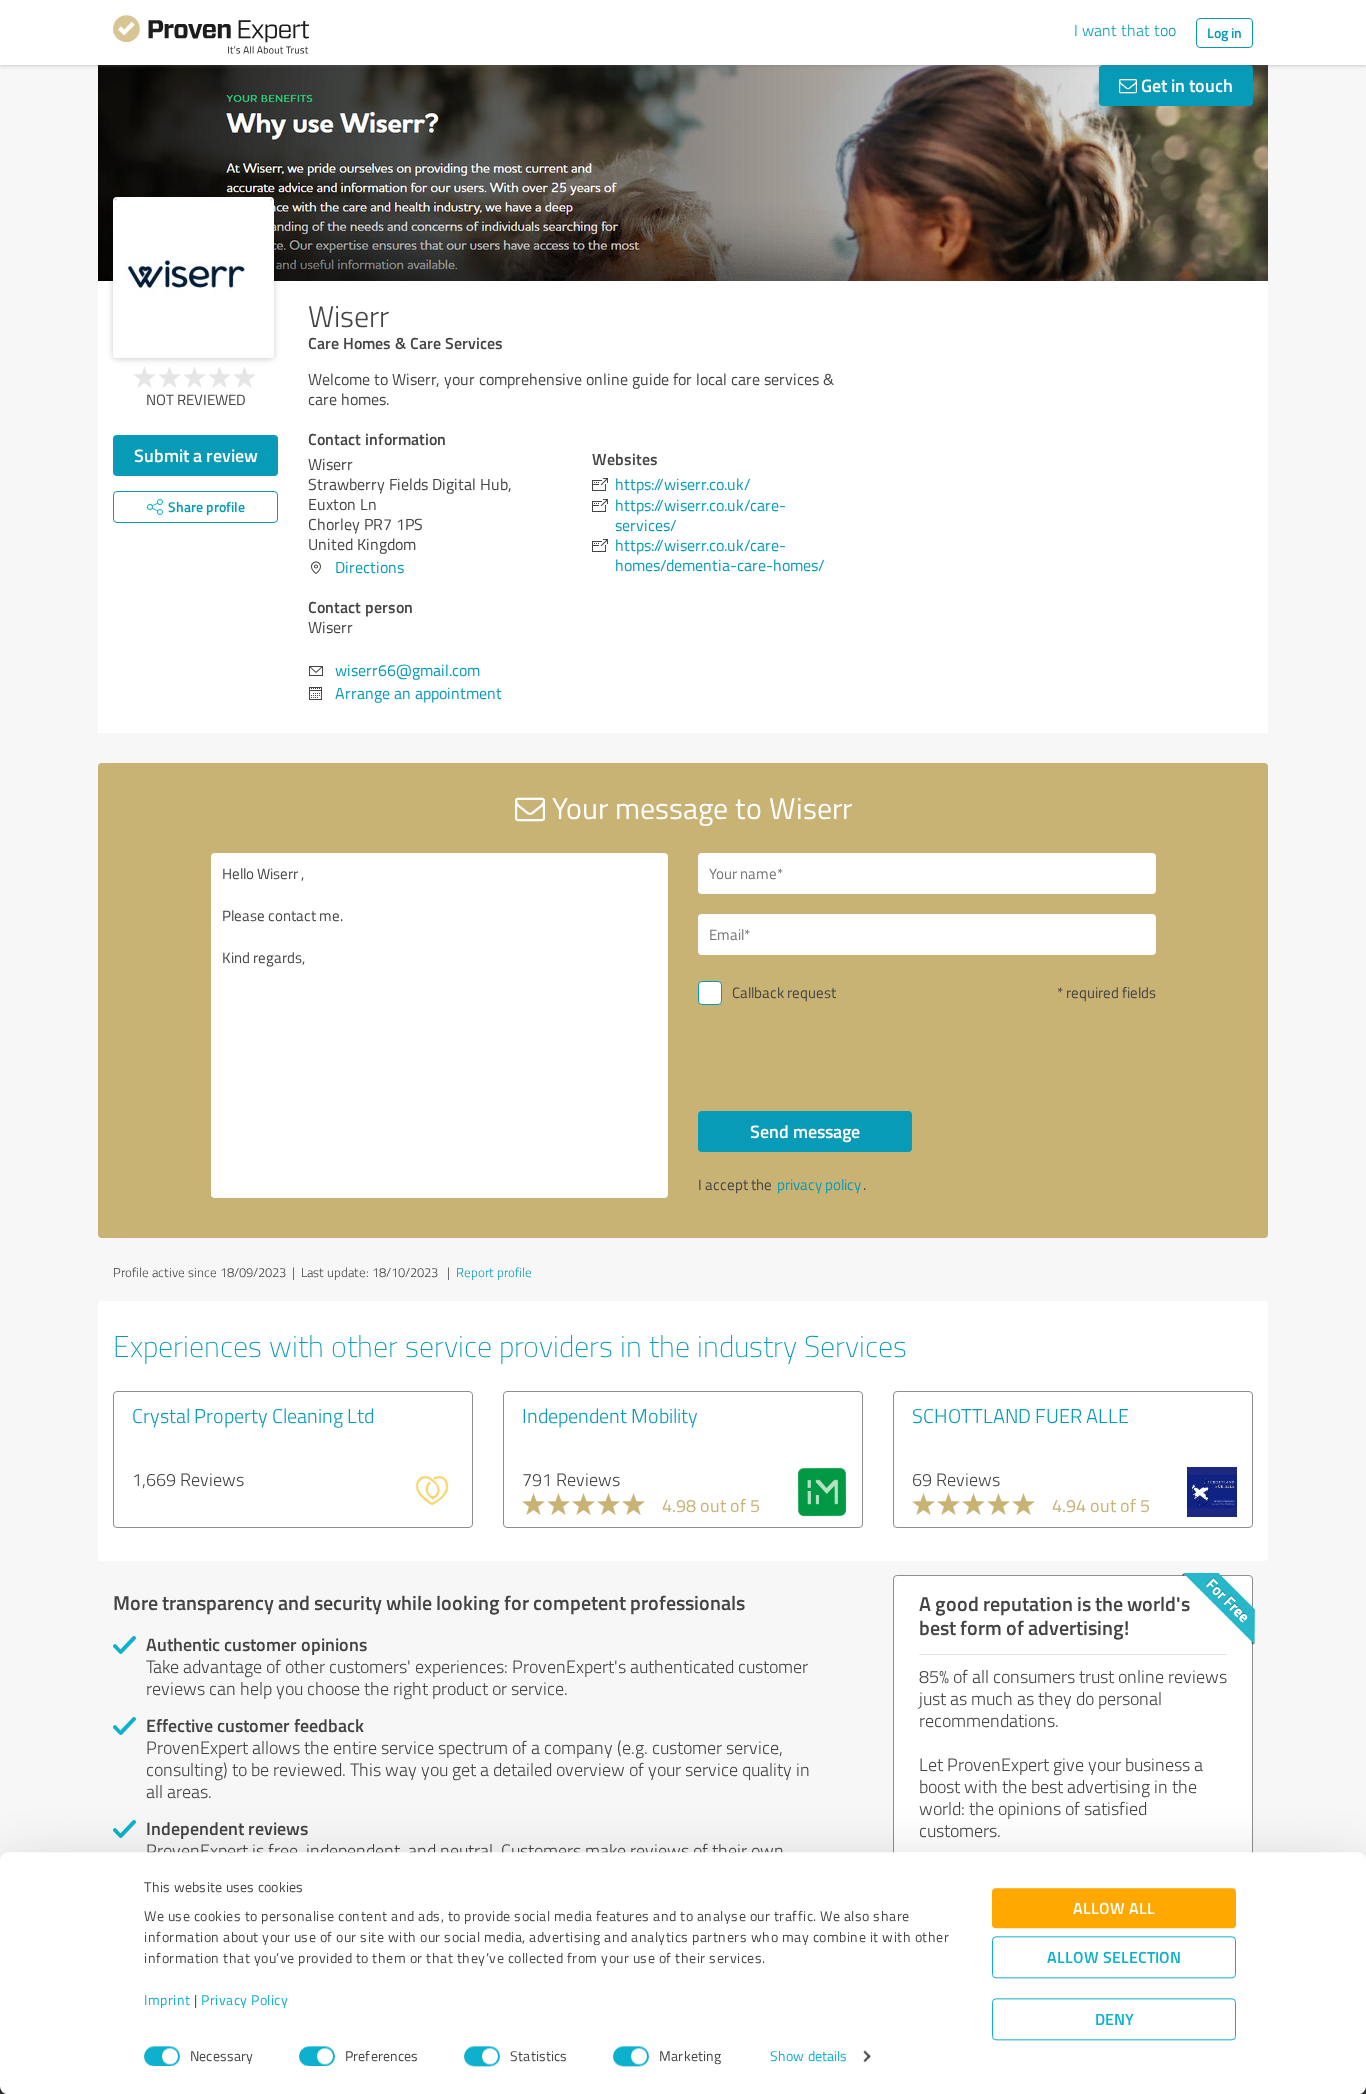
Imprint (167, 2000)
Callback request (784, 992)
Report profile (494, 1272)
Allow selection (1114, 1957)
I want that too (1125, 30)
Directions (369, 567)
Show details (808, 2056)
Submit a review (196, 455)
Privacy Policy (244, 2000)
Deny (1114, 2019)
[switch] (317, 2056)
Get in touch (1185, 85)
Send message (805, 1131)
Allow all (1114, 1908)
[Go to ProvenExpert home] (211, 38)
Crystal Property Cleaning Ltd (253, 1415)
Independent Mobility (610, 1415)
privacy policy (819, 1184)
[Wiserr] (193, 277)
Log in (1224, 32)
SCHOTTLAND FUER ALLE (1020, 1415)
